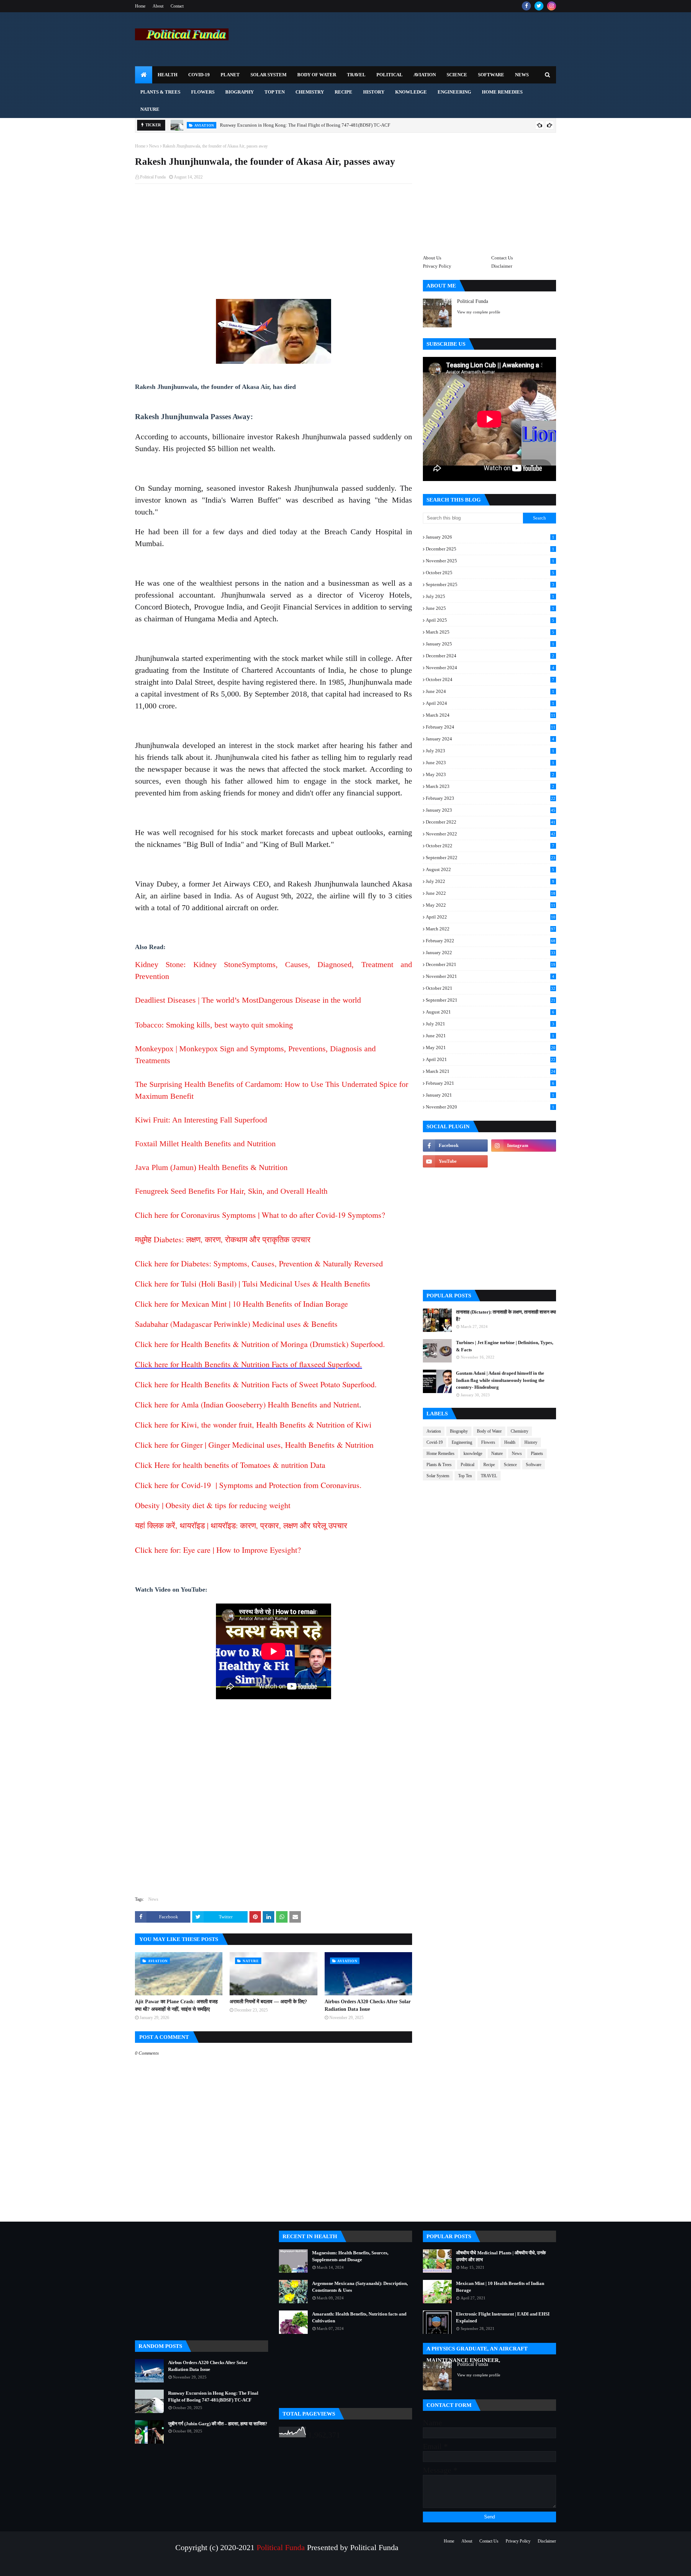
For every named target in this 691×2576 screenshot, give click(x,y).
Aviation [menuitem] (425, 75)
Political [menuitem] (390, 75)
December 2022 (491, 822)
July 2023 (490, 751)
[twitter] (539, 6)
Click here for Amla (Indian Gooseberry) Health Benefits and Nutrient (247, 1404)
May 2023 (490, 774)
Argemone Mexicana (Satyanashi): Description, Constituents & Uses (360, 2287)
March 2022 (491, 929)
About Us (432, 258)
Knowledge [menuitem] (411, 92)
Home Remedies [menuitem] (502, 92)
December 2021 (491, 964)
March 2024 (491, 715)
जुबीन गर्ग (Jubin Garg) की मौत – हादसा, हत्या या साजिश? (218, 2424)
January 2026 (490, 537)
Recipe (489, 1465)
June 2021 (490, 1036)
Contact (177, 6)
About (158, 6)
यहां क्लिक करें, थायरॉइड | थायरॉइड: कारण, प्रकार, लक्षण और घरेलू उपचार (241, 1525)
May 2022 (491, 905)
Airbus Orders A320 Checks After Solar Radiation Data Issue (368, 2005)
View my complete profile (479, 312)
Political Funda (153, 177)
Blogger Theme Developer (232, 2566)
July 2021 (490, 1024)
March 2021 (491, 1071)
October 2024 (490, 679)
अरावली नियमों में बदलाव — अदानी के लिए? (268, 2002)
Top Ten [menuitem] (275, 92)
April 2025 (490, 620)
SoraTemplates (168, 2566)
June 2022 (491, 893)
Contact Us (502, 258)
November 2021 (490, 976)
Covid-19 (435, 1442)
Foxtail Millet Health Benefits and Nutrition (205, 1144)
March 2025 (490, 632)
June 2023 (490, 763)
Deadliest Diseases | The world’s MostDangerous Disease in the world (248, 1000)
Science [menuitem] (457, 75)
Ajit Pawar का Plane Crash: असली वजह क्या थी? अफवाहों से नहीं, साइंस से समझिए (176, 2005)
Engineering (462, 1442)
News (154, 146)
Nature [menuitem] (150, 109)
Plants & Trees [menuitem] (160, 92)
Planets (537, 1453)
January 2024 (490, 739)
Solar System (438, 1476)
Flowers (488, 1442)
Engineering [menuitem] (454, 92)
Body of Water (489, 1431)
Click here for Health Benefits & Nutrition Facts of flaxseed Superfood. (249, 1364)
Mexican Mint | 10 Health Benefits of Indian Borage (500, 2287)
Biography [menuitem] (240, 92)
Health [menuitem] (168, 75)
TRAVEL (489, 1476)
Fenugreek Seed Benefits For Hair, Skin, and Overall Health (231, 1191)
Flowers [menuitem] (203, 92)
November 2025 (490, 561)
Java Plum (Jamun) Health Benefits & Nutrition (211, 1167)
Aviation (434, 1431)
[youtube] (455, 1161)
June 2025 (490, 608)
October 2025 (490, 573)
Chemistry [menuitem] (310, 92)
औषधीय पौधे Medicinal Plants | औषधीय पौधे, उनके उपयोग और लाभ (501, 2256)
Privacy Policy (437, 266)
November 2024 (490, 668)
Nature (497, 1453)
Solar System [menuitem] (268, 75)
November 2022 (491, 834)
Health (510, 1442)
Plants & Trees (439, 1465)
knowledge (473, 1453)
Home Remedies (441, 1453)
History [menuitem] (374, 92)
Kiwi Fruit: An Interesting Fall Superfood (201, 1120)
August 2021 (490, 1012)
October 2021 (491, 988)
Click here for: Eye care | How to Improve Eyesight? (218, 1550)
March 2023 (490, 786)
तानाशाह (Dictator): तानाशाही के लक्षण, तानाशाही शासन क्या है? (506, 1316)
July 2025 (490, 596)
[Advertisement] (274, 241)
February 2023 (491, 798)
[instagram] (552, 6)
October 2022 (490, 846)
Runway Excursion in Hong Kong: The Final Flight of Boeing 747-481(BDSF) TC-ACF (305, 125)
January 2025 (490, 644)
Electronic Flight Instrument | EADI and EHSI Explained (503, 2318)
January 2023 (491, 810)
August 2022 (490, 869)
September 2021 (491, 1000)
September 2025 (490, 584)
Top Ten (465, 1476)
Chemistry (520, 1431)
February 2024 (491, 727)
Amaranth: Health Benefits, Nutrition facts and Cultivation (359, 2318)
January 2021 (490, 1095)
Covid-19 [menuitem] (199, 75)
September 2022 (491, 858)
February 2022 (491, 941)
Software (534, 1465)
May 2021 (491, 1047)
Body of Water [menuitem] (317, 75)
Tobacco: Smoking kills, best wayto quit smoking (214, 1025)
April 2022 (491, 917)
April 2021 (491, 1059)
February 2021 (490, 1083)
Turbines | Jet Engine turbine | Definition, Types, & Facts (505, 1346)
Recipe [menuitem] (344, 92)
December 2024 (490, 656)
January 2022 (491, 953)
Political (468, 1465)
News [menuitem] (522, 75)
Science (510, 1465)
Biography (459, 1431)
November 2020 (490, 1107)
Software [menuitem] (491, 75)
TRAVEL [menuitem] (356, 75)
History (531, 1442)
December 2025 (490, 549)
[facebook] (526, 6)
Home (140, 6)
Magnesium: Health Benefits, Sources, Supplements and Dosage (350, 2256)
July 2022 (490, 881)
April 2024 (490, 703)
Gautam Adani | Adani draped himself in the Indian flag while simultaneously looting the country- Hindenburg (500, 1380)
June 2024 (490, 691)
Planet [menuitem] (230, 75)
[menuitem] (144, 75)
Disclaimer (502, 266)
